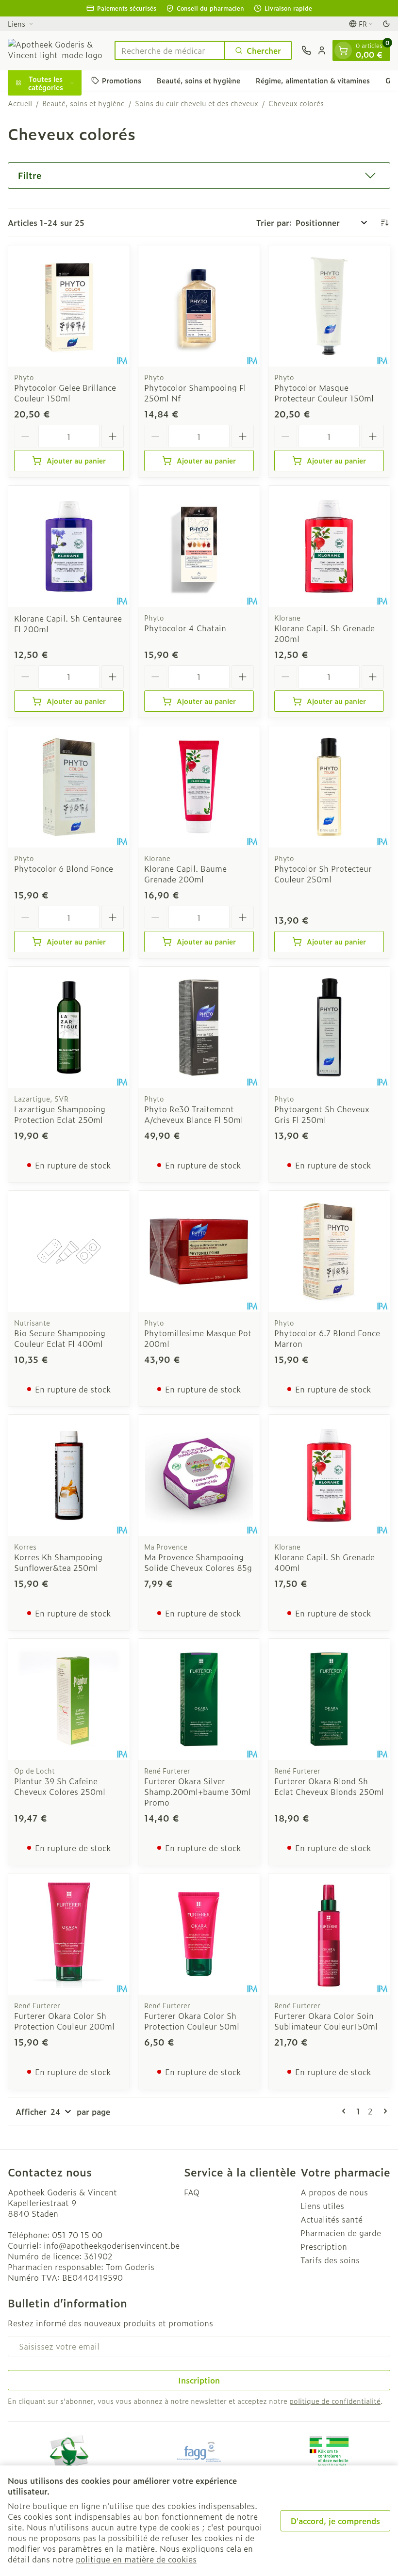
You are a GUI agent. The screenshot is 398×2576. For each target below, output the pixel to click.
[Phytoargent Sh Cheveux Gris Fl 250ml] (329, 1027)
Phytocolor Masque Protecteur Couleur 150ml (324, 393)
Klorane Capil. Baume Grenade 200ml (185, 874)
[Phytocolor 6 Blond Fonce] (69, 787)
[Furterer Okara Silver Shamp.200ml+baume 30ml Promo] (199, 1699)
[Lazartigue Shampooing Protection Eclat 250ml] (69, 1027)
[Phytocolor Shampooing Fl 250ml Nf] (199, 306)
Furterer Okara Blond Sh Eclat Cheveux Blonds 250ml (329, 1786)
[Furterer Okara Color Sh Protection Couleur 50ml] (199, 1934)
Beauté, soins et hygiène (199, 80)
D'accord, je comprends (335, 2521)
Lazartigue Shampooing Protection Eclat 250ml (60, 1114)
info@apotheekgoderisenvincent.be (112, 2245)
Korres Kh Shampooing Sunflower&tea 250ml (58, 1562)
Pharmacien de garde (341, 2233)
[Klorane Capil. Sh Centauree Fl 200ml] (69, 546)
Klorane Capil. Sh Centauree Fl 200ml (68, 624)
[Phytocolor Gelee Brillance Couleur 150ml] (69, 306)
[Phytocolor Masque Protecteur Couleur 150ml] (329, 306)
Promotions (122, 80)
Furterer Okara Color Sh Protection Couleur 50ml (192, 2021)
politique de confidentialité (335, 2401)
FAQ (192, 2192)
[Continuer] (383, 2111)
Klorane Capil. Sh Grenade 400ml (324, 1562)
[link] (346, 2111)
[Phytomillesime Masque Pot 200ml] (199, 1251)
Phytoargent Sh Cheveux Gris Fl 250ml (322, 1114)
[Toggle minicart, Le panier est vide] (343, 50)
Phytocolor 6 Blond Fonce (64, 868)
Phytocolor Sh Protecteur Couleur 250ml (323, 874)
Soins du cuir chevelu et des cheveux (197, 103)
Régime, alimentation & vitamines (313, 80)
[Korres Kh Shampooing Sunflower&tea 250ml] (69, 1475)
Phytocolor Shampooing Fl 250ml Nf (195, 393)
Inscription (199, 2380)
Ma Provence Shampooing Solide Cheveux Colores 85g (198, 1562)
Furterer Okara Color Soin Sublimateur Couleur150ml (326, 2021)
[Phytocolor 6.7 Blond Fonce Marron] (329, 1251)
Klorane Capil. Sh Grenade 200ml (324, 633)
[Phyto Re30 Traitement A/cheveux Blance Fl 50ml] (199, 1027)
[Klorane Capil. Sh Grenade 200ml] (329, 546)
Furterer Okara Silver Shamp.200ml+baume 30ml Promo (198, 1792)
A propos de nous (334, 2192)
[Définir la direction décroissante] (384, 223)
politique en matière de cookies (136, 2559)
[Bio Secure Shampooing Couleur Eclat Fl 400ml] (69, 1251)
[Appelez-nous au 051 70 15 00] (306, 50)
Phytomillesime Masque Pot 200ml (198, 1338)
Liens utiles (322, 2206)
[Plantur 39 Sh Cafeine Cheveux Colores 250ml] (69, 1699)
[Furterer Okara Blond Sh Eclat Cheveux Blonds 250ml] (329, 1699)
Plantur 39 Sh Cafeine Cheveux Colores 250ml (60, 1786)
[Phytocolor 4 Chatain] (199, 546)
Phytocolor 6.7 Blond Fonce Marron (327, 1338)
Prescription (324, 2246)
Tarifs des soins (330, 2260)
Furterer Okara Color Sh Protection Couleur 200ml (64, 2021)
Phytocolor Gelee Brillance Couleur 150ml (65, 393)
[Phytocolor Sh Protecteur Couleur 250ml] (329, 787)
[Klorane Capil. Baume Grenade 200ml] (199, 787)
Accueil (20, 103)
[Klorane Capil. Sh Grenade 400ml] (329, 1475)
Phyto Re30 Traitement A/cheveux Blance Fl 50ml (194, 1114)
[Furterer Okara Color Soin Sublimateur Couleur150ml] (329, 1934)
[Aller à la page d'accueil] (56, 50)
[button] (199, 176)
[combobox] (170, 50)
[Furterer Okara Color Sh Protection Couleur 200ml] (69, 1934)
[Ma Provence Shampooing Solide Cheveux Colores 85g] (199, 1475)
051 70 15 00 (77, 2235)
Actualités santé (332, 2219)
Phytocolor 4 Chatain (185, 628)
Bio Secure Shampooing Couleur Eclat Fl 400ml (60, 1338)
